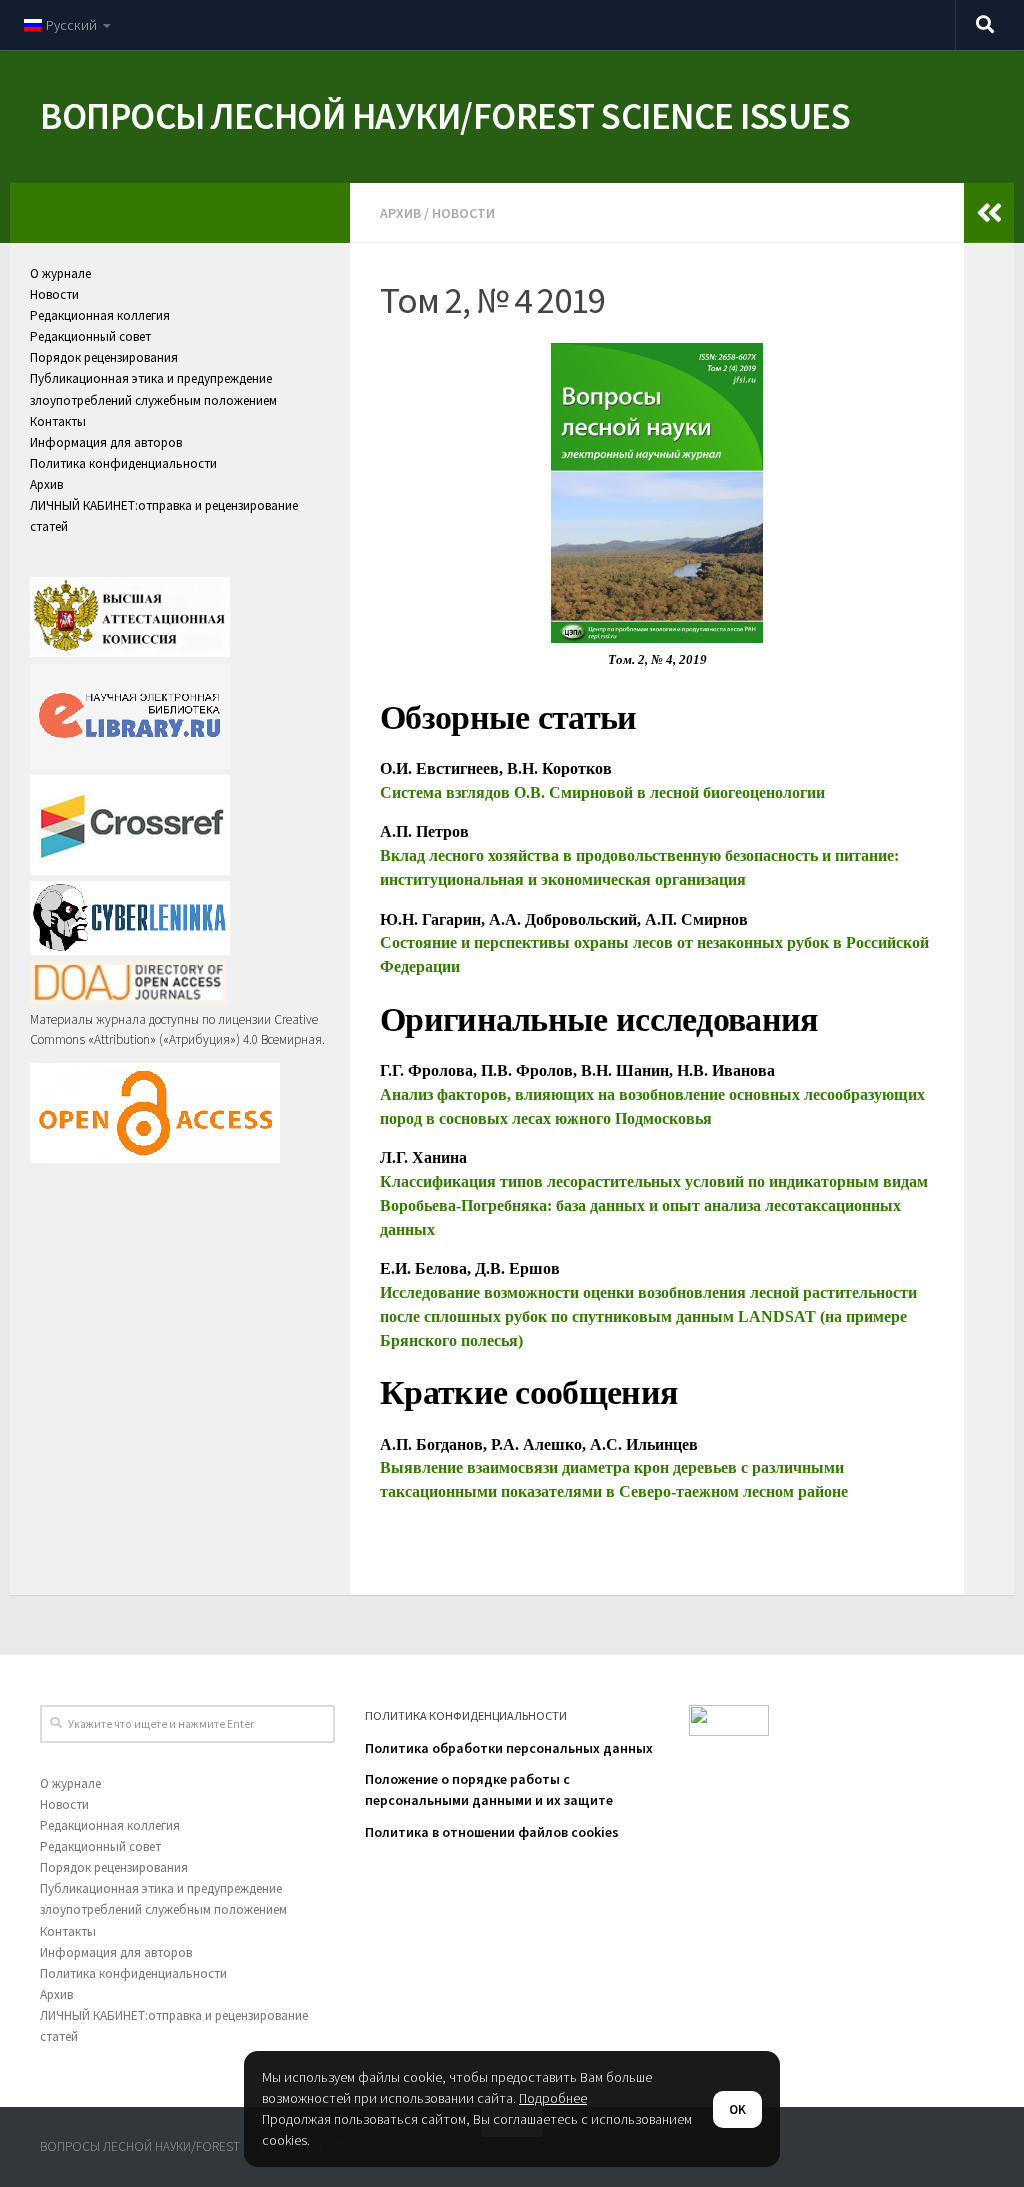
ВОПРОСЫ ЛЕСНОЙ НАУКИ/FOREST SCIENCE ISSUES (445, 116)
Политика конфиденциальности (123, 463)
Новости (463, 213)
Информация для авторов (106, 442)
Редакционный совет (90, 336)
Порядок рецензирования (104, 357)
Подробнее (553, 2098)
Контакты (58, 421)
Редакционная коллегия (100, 315)
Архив (400, 213)
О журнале (60, 273)
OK (737, 2109)
